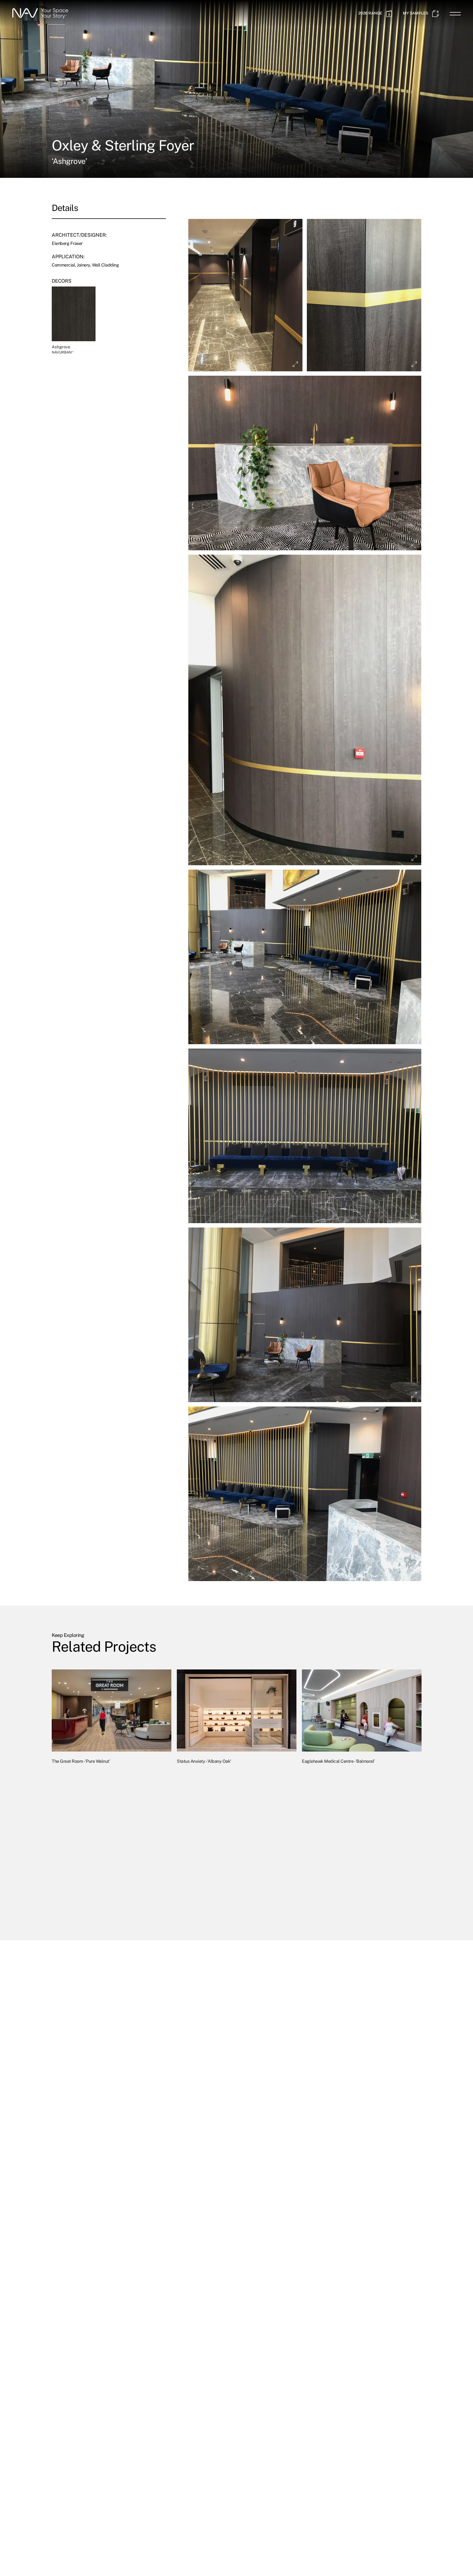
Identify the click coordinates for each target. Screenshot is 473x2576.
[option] (112, 1793)
